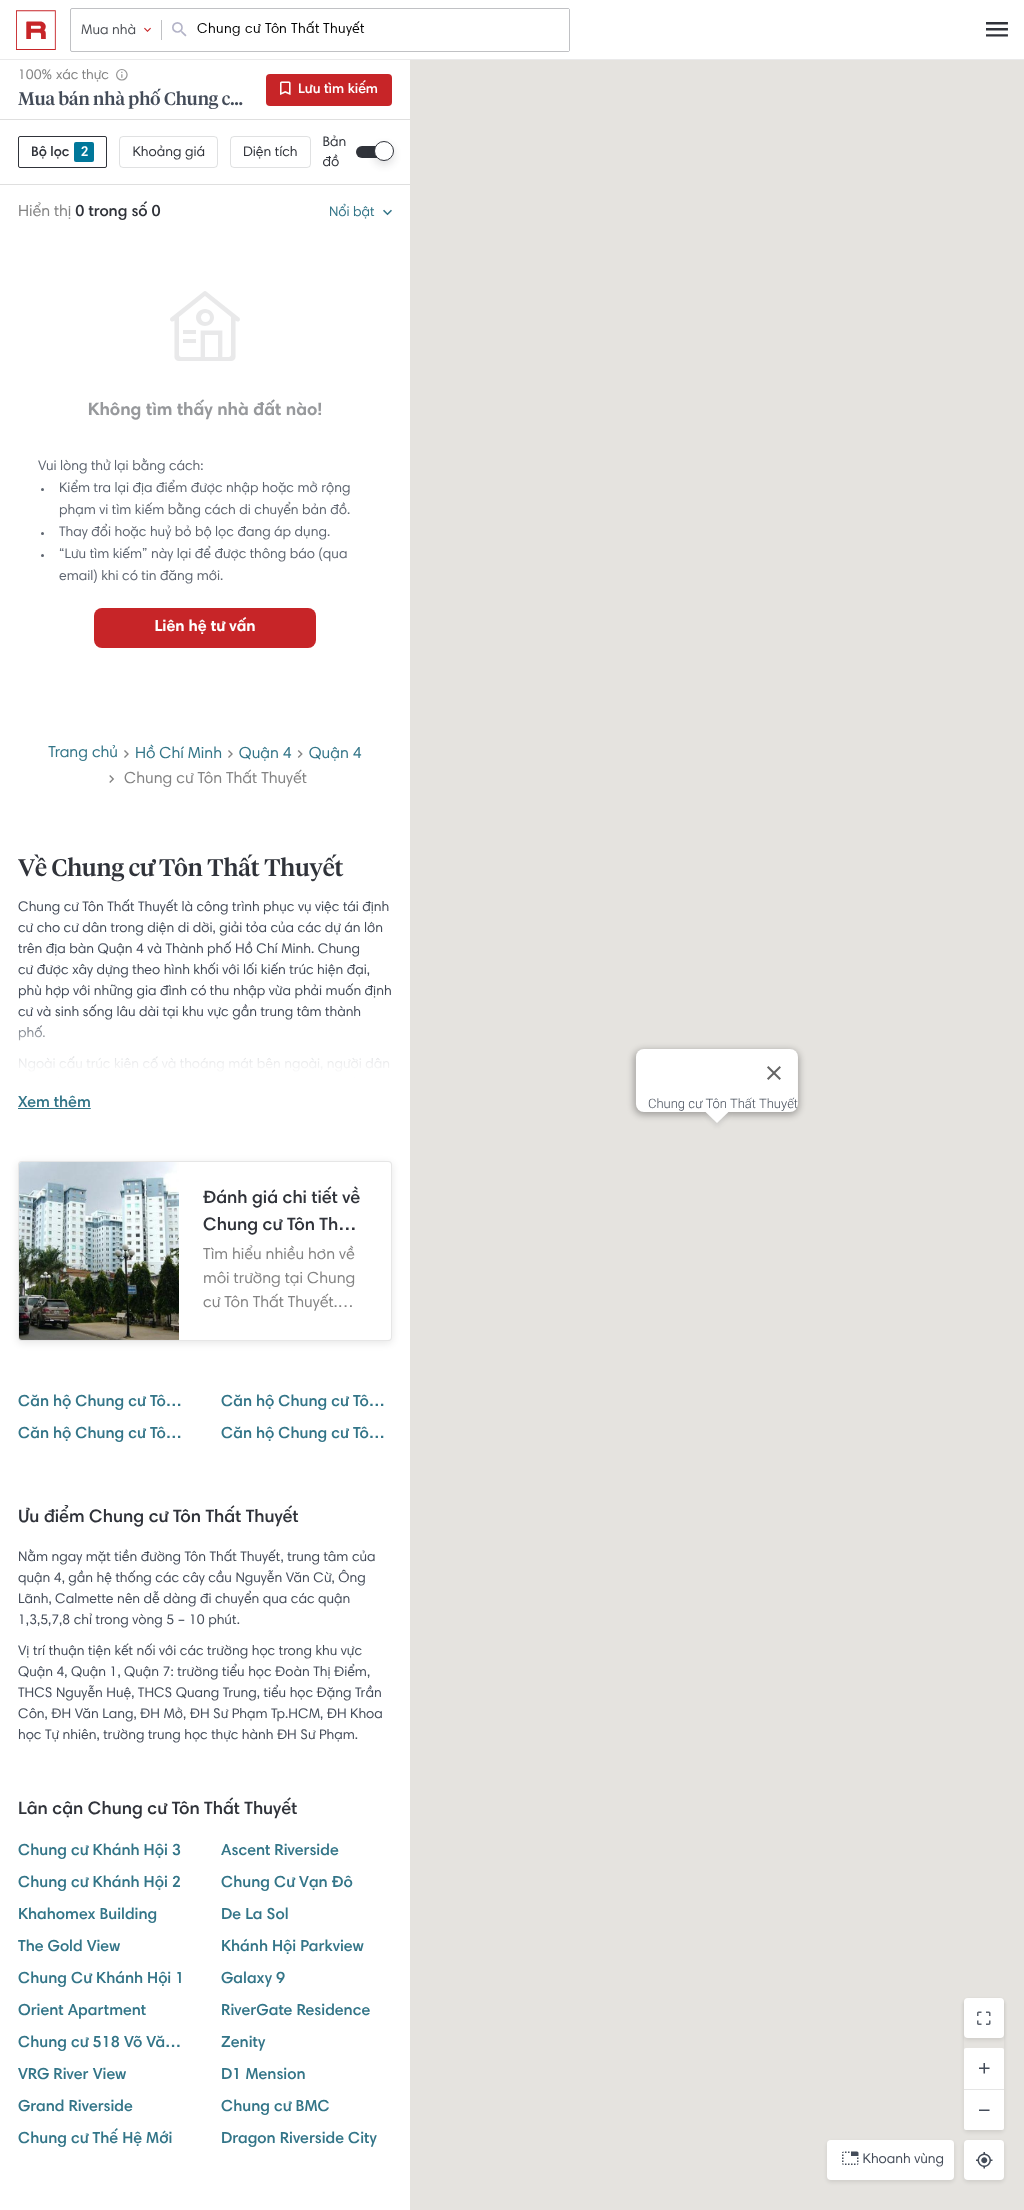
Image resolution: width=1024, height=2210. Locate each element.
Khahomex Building (87, 1916)
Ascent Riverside (280, 1852)
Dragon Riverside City (299, 2140)
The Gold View (69, 1948)
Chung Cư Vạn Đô (287, 1884)
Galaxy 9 (253, 1980)
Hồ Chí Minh (178, 755)
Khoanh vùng (903, 2160)
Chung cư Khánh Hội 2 (99, 1884)
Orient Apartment (82, 2012)
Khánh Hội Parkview (292, 1948)
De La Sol (255, 1916)
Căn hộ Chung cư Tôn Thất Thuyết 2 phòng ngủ (103, 1435)
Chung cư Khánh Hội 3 (99, 1852)
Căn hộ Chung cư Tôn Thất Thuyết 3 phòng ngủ (306, 1435)
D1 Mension (263, 2076)
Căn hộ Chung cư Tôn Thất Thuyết (103, 1403)
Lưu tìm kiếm (336, 90)
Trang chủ (83, 754)
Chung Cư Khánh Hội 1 (101, 1980)
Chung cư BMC (275, 2108)
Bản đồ (335, 153)
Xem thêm (54, 1104)
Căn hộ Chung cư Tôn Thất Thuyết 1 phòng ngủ (306, 1403)
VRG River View (72, 2076)
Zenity (243, 2044)
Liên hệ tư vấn (204, 628)
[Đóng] (774, 1073)
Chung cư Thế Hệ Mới (95, 2140)
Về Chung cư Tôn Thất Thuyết (180, 870)
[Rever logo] (36, 30)
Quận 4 (265, 755)
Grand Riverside (75, 2108)
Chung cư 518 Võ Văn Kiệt (103, 2044)
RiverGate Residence (295, 2012)
